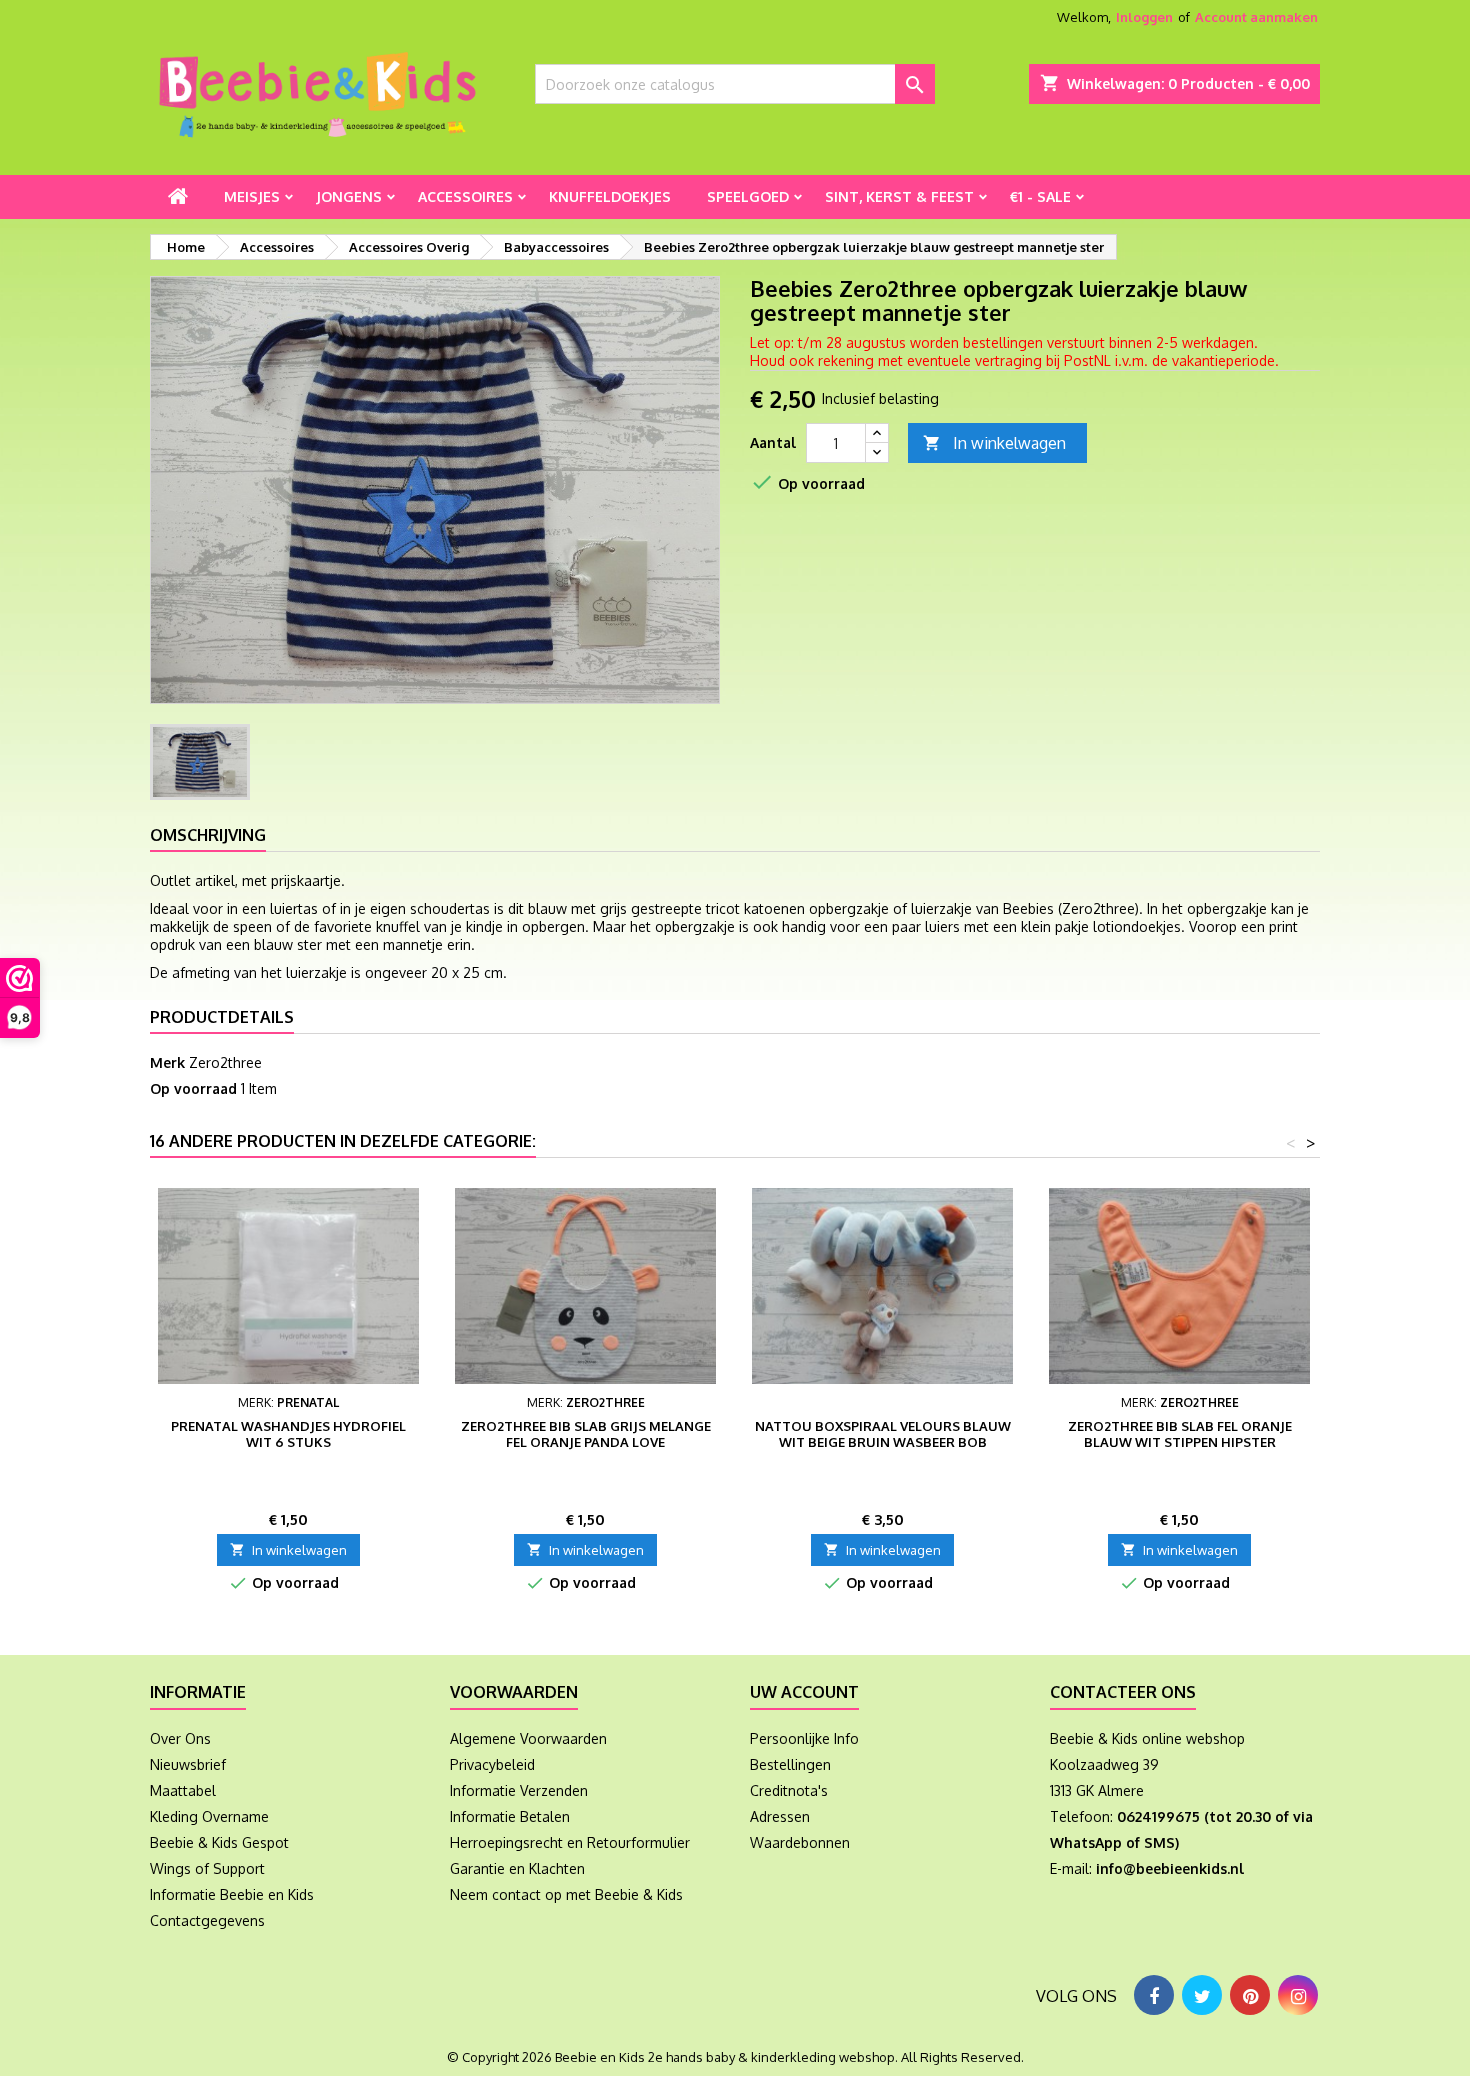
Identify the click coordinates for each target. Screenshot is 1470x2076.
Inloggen (1144, 17)
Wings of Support (207, 1868)
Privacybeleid (492, 1764)
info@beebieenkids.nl (1170, 1868)
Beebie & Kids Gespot (219, 1842)
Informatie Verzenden (519, 1790)
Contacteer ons (1123, 1692)
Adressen (780, 1816)
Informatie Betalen (510, 1816)
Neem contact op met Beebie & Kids (566, 1894)
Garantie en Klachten (517, 1868)
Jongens (349, 196)
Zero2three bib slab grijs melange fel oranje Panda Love (586, 1434)
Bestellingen (790, 1764)
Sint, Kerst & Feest (899, 196)
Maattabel (183, 1790)
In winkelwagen (994, 443)
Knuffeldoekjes (610, 196)
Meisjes (252, 196)
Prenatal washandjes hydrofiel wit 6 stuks (288, 1434)
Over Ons (180, 1738)
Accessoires (465, 196)
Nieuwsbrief (188, 1764)
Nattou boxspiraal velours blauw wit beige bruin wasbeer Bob (883, 1434)
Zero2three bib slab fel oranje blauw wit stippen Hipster (1180, 1434)
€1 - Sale (1040, 196)
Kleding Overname (209, 1816)
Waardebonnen (800, 1842)
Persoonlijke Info (804, 1738)
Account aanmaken (1256, 17)
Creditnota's (789, 1790)
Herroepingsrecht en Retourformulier (570, 1842)
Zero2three (225, 1062)
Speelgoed (748, 196)
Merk (167, 1062)
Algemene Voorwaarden (528, 1738)
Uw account (804, 1692)
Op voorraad (193, 1088)
